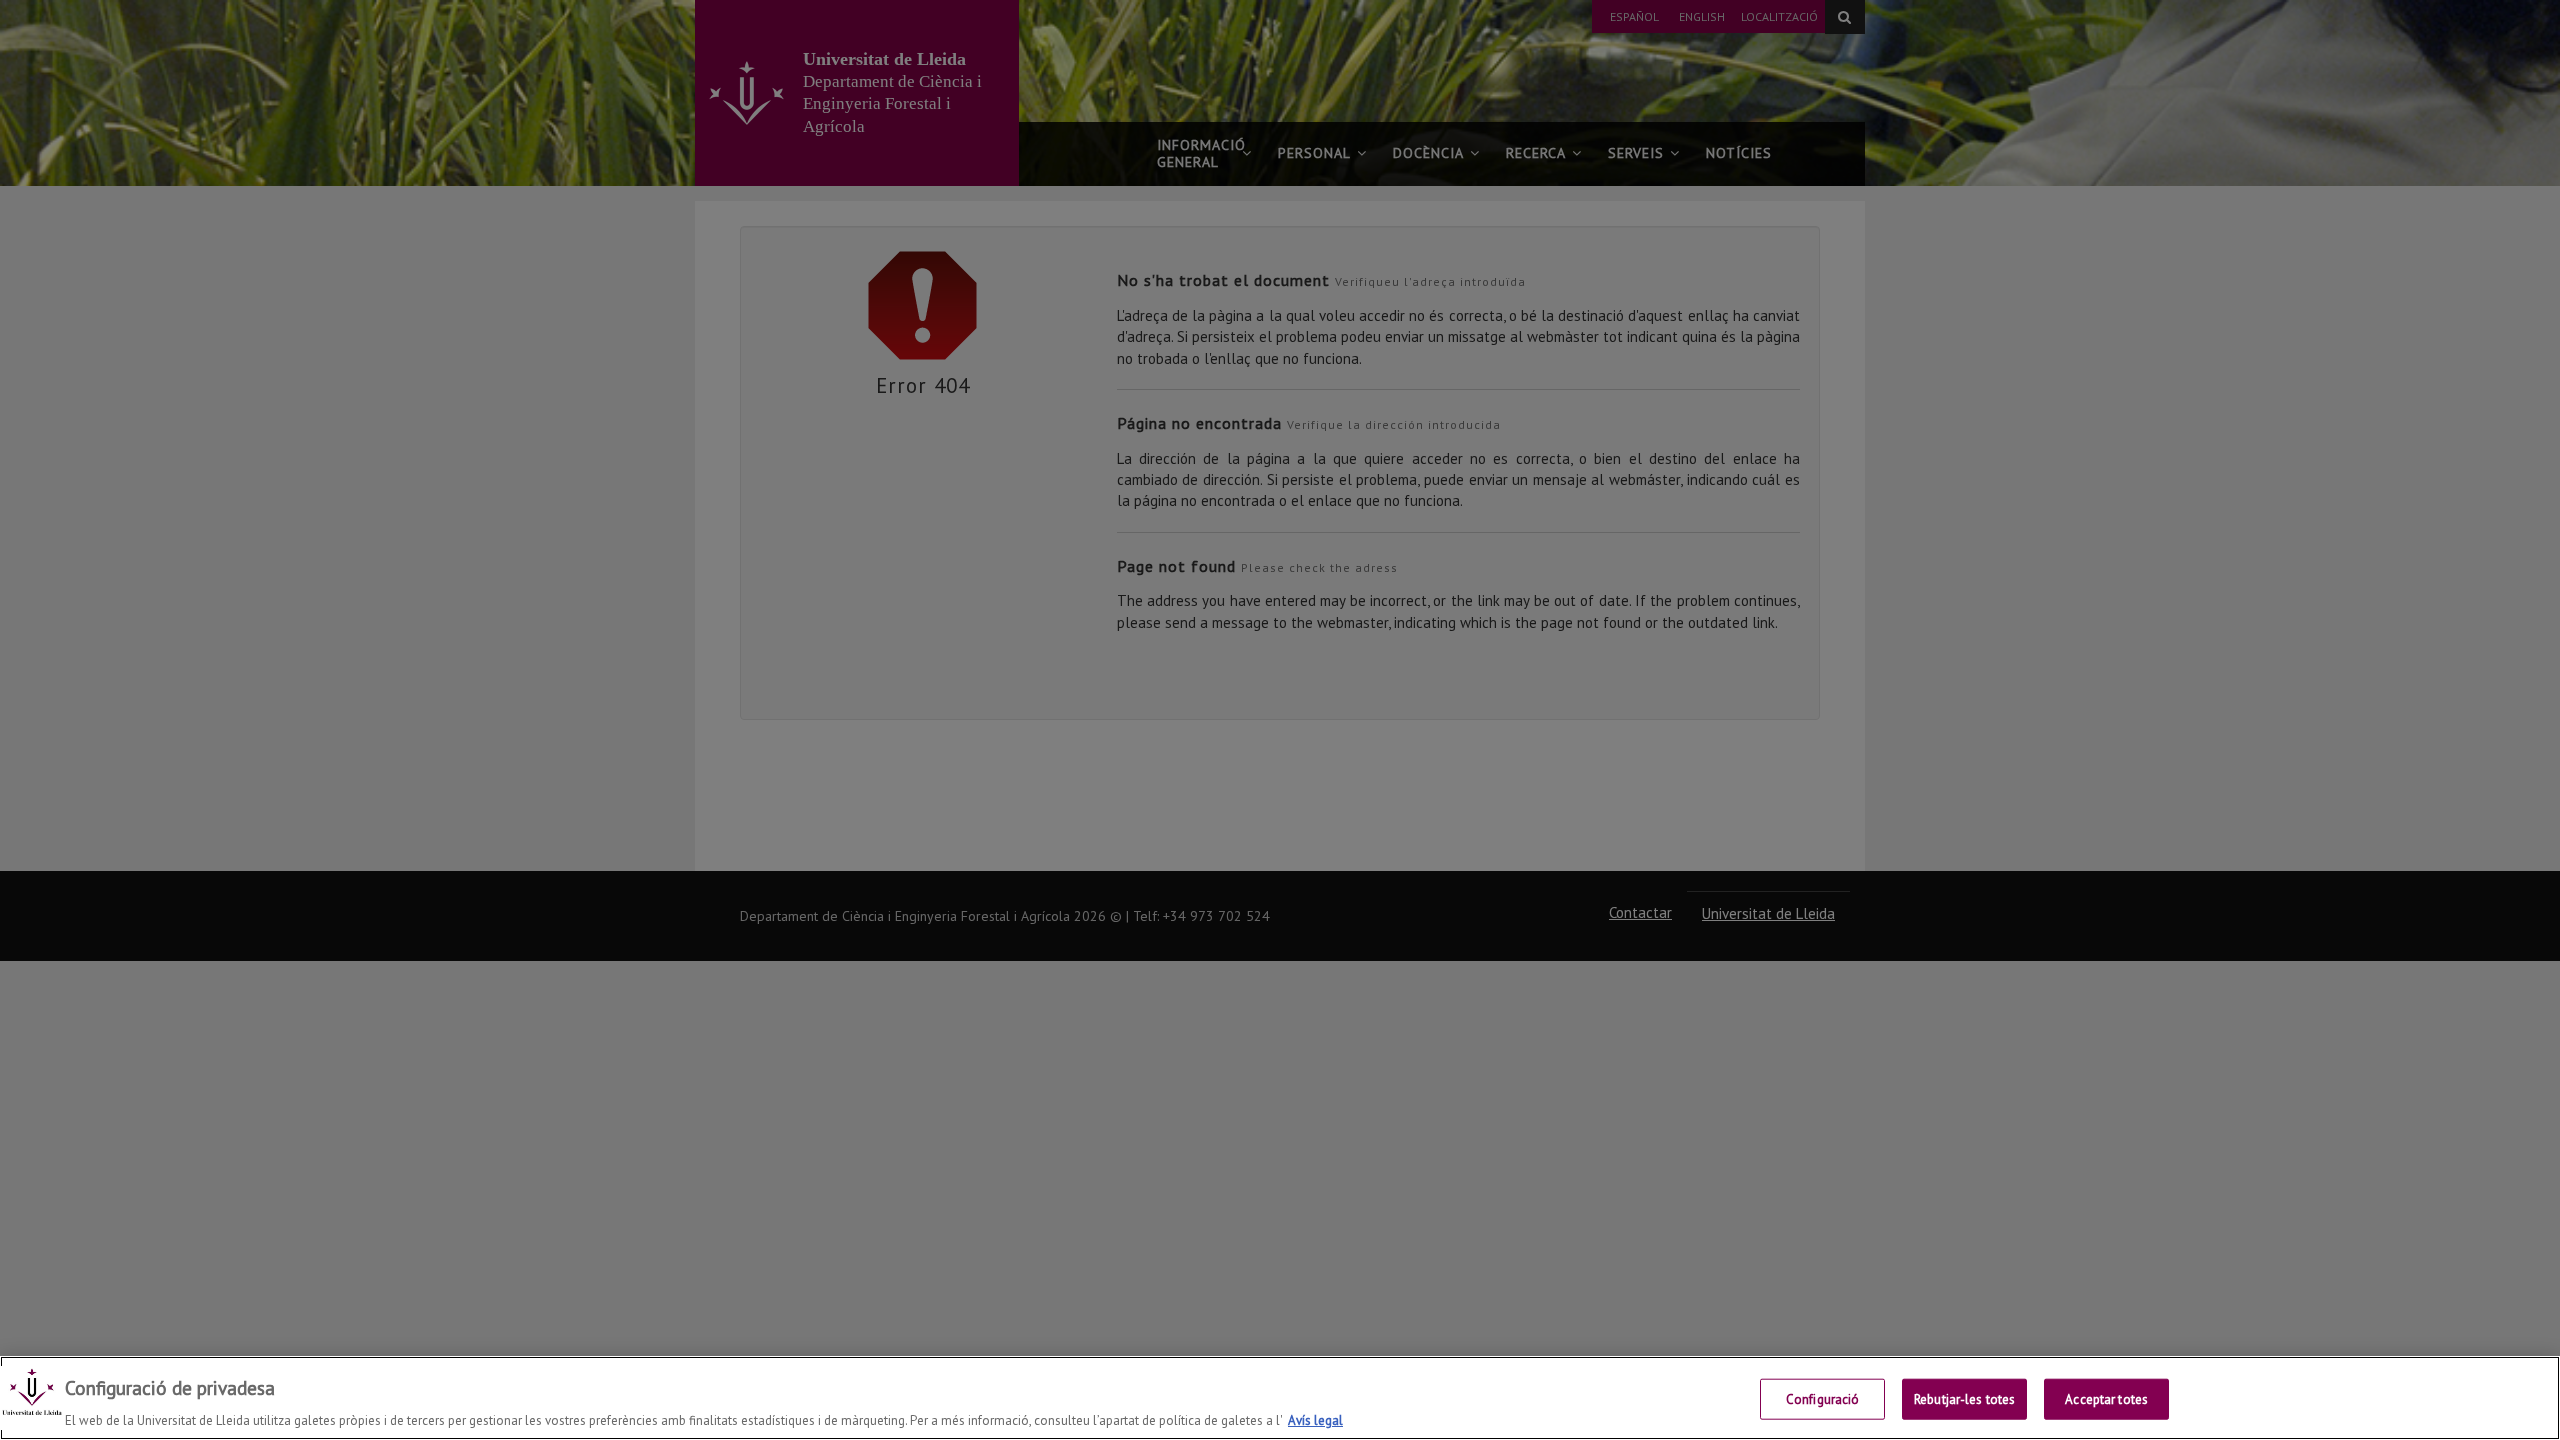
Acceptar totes (2106, 1398)
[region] (1280, 1398)
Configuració (1823, 1398)
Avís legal (1315, 1419)
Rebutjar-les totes (1964, 1398)
